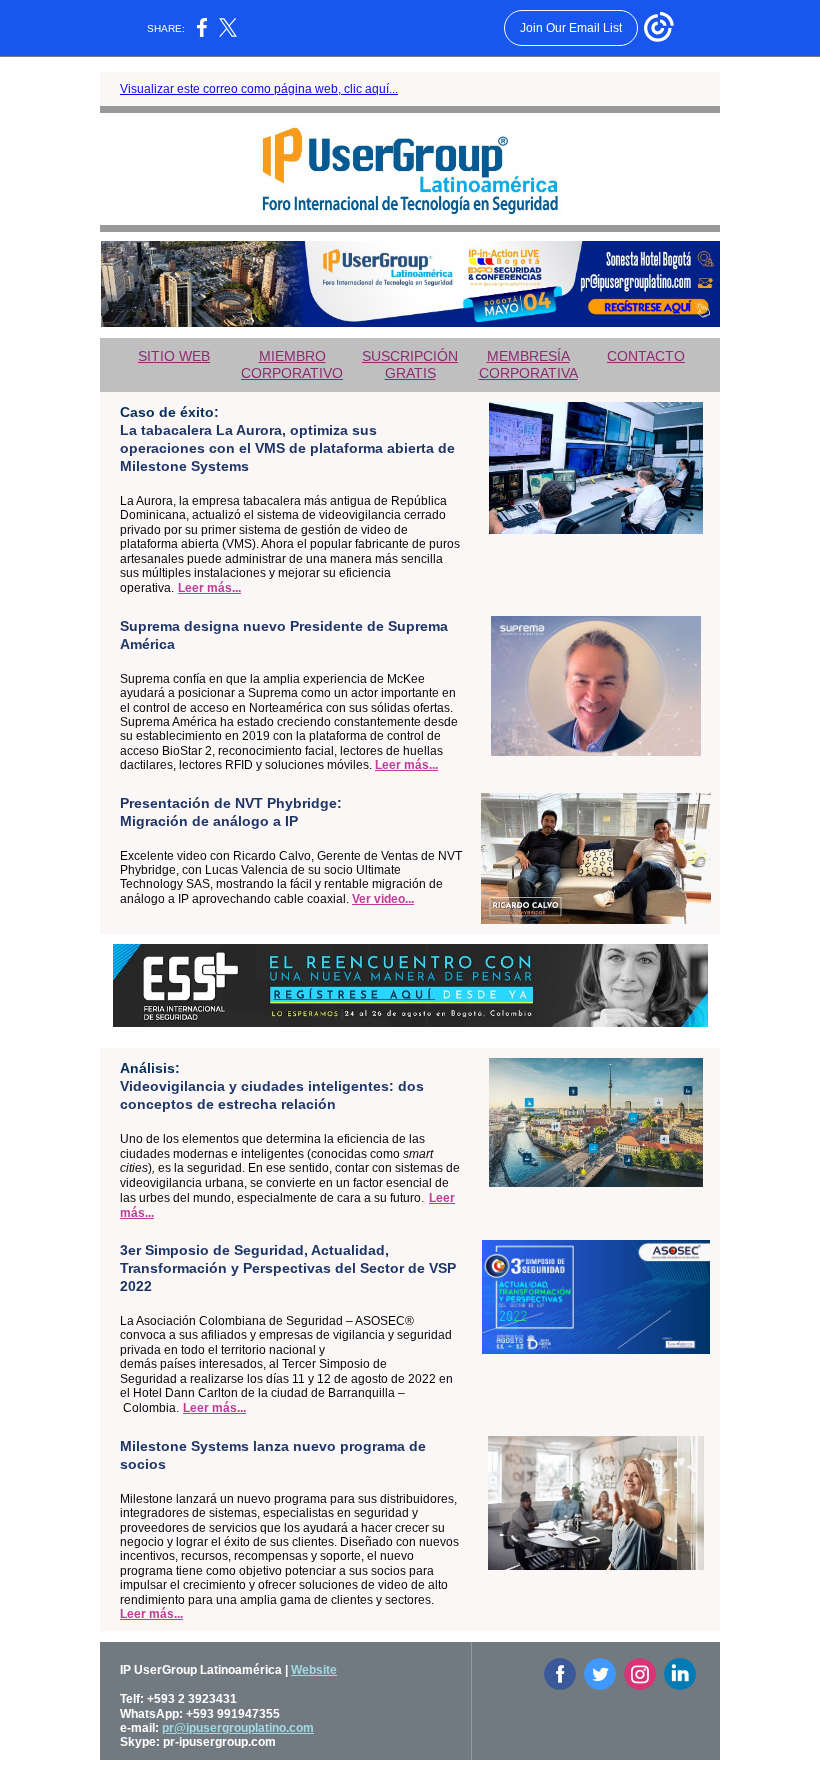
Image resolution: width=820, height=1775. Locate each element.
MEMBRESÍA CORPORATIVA (528, 364)
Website (314, 1670)
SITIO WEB (174, 356)
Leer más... (209, 588)
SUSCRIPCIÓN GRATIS (410, 364)
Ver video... (383, 899)
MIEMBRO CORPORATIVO (292, 364)
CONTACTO (646, 356)
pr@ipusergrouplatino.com (238, 1728)
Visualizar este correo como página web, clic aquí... (259, 89)
